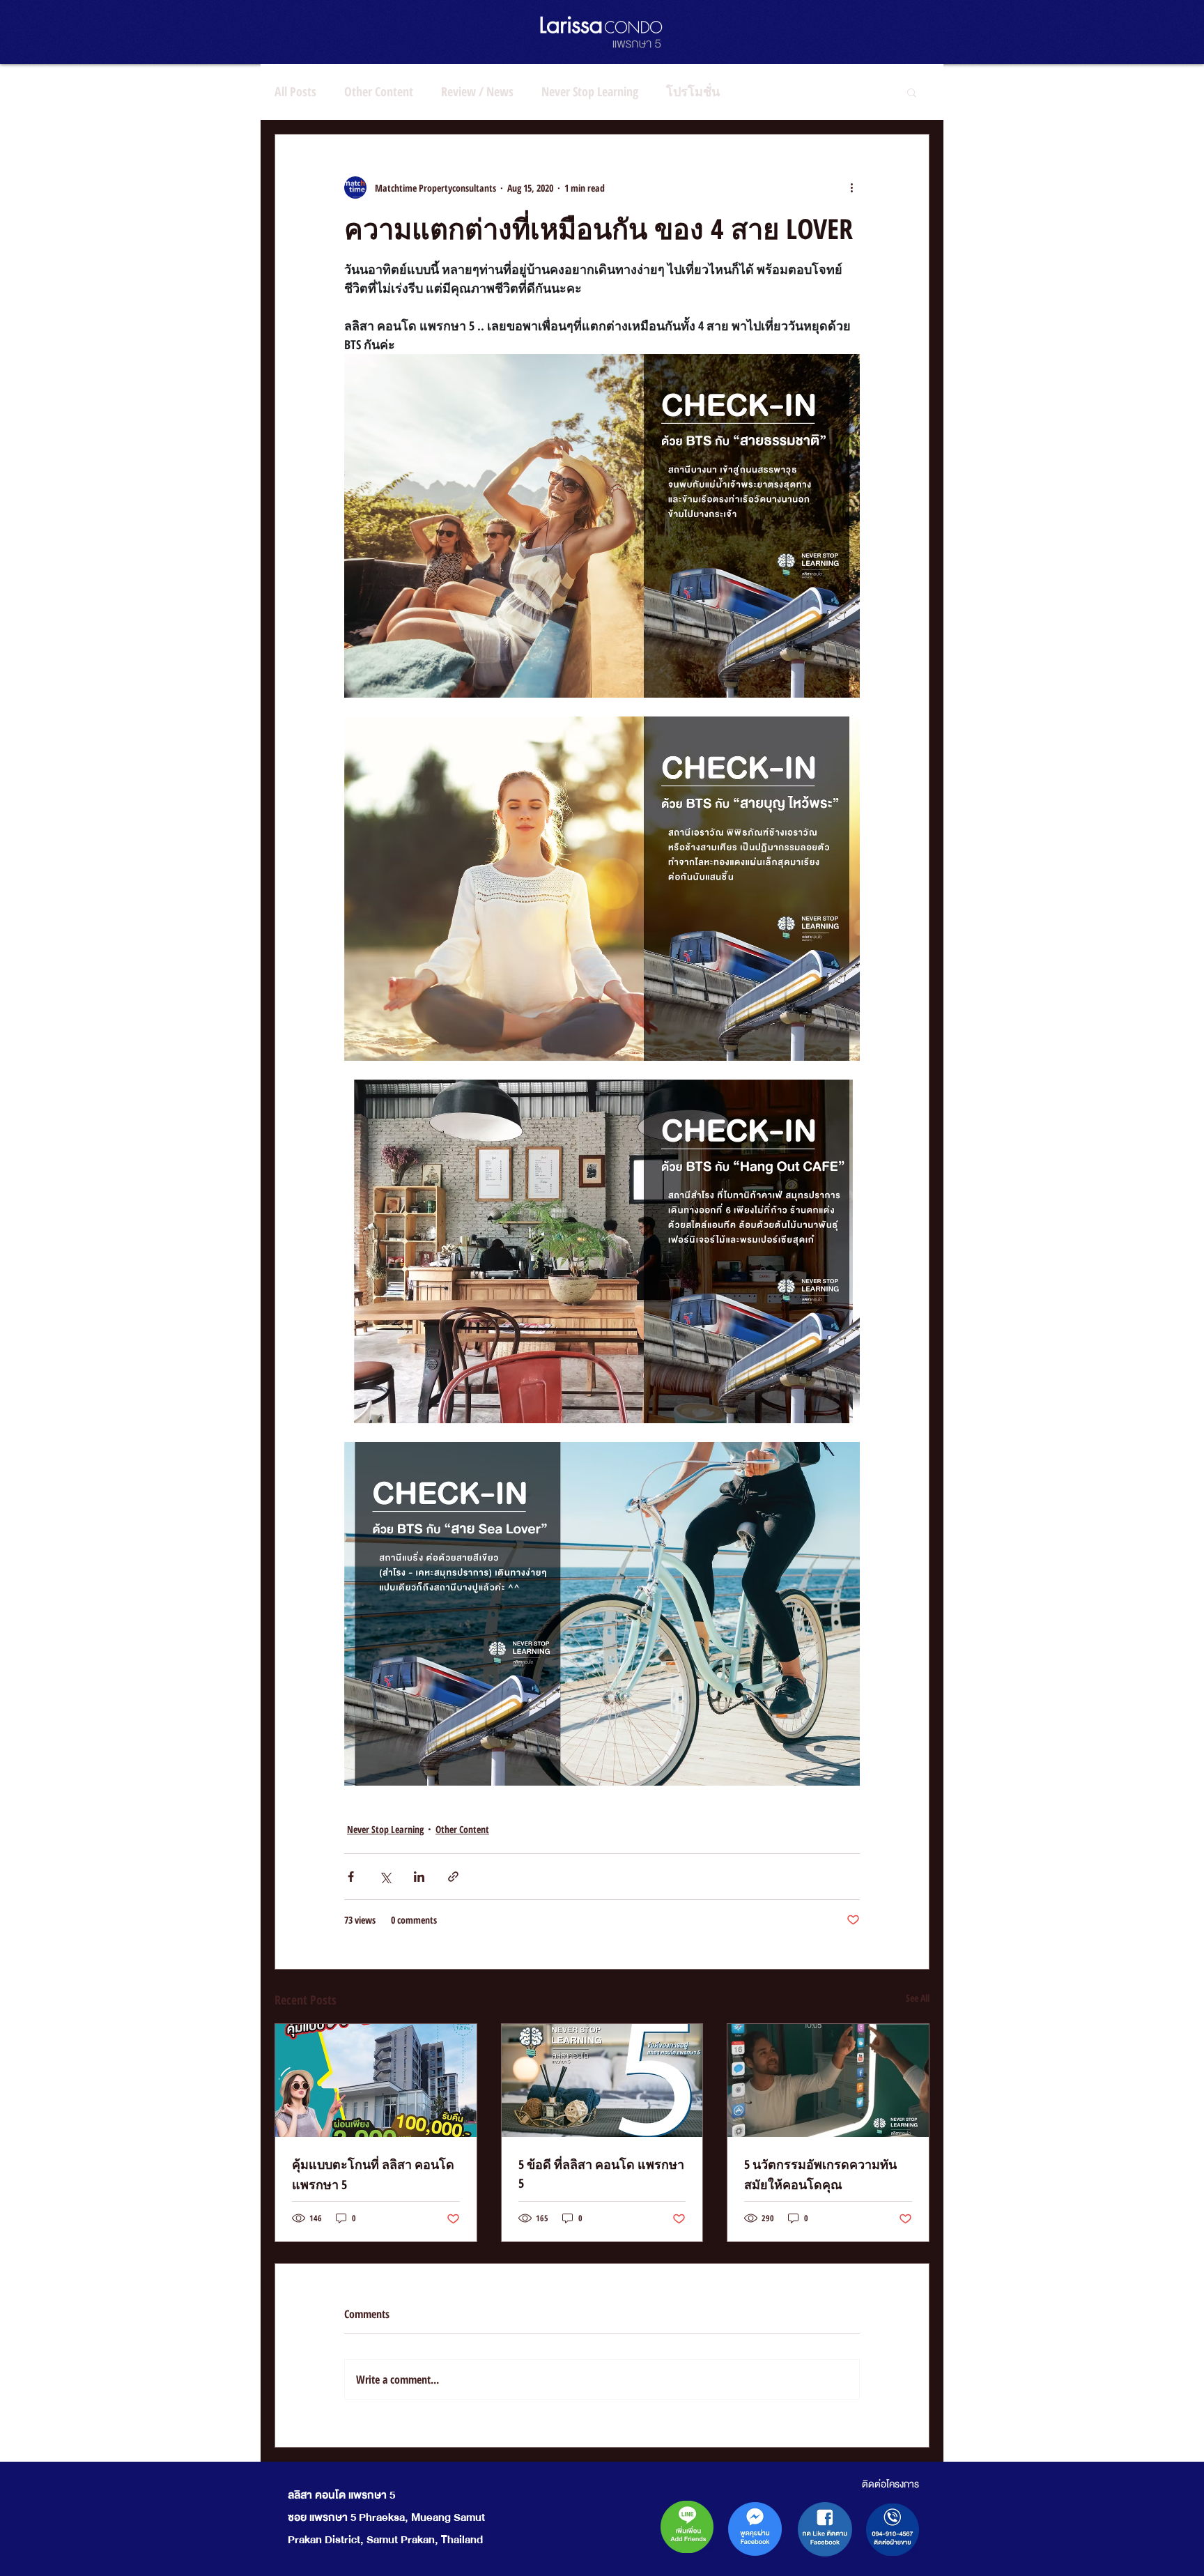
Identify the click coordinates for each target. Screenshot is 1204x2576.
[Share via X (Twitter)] (385, 1877)
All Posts (295, 91)
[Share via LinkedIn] (419, 1877)
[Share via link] (453, 1877)
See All (918, 1998)
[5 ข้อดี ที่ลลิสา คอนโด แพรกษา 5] (602, 2080)
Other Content (379, 91)
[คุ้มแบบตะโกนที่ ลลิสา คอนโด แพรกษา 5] (376, 2080)
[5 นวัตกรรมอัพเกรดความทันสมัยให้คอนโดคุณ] (828, 2080)
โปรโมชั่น (693, 91)
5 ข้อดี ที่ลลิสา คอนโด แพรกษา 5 (601, 2173)
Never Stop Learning (590, 91)
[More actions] (851, 187)
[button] (912, 92)
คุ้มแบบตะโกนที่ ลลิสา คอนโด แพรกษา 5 (373, 2174)
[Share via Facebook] (351, 1877)
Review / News (477, 91)
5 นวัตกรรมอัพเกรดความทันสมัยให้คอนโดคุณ (820, 2174)
